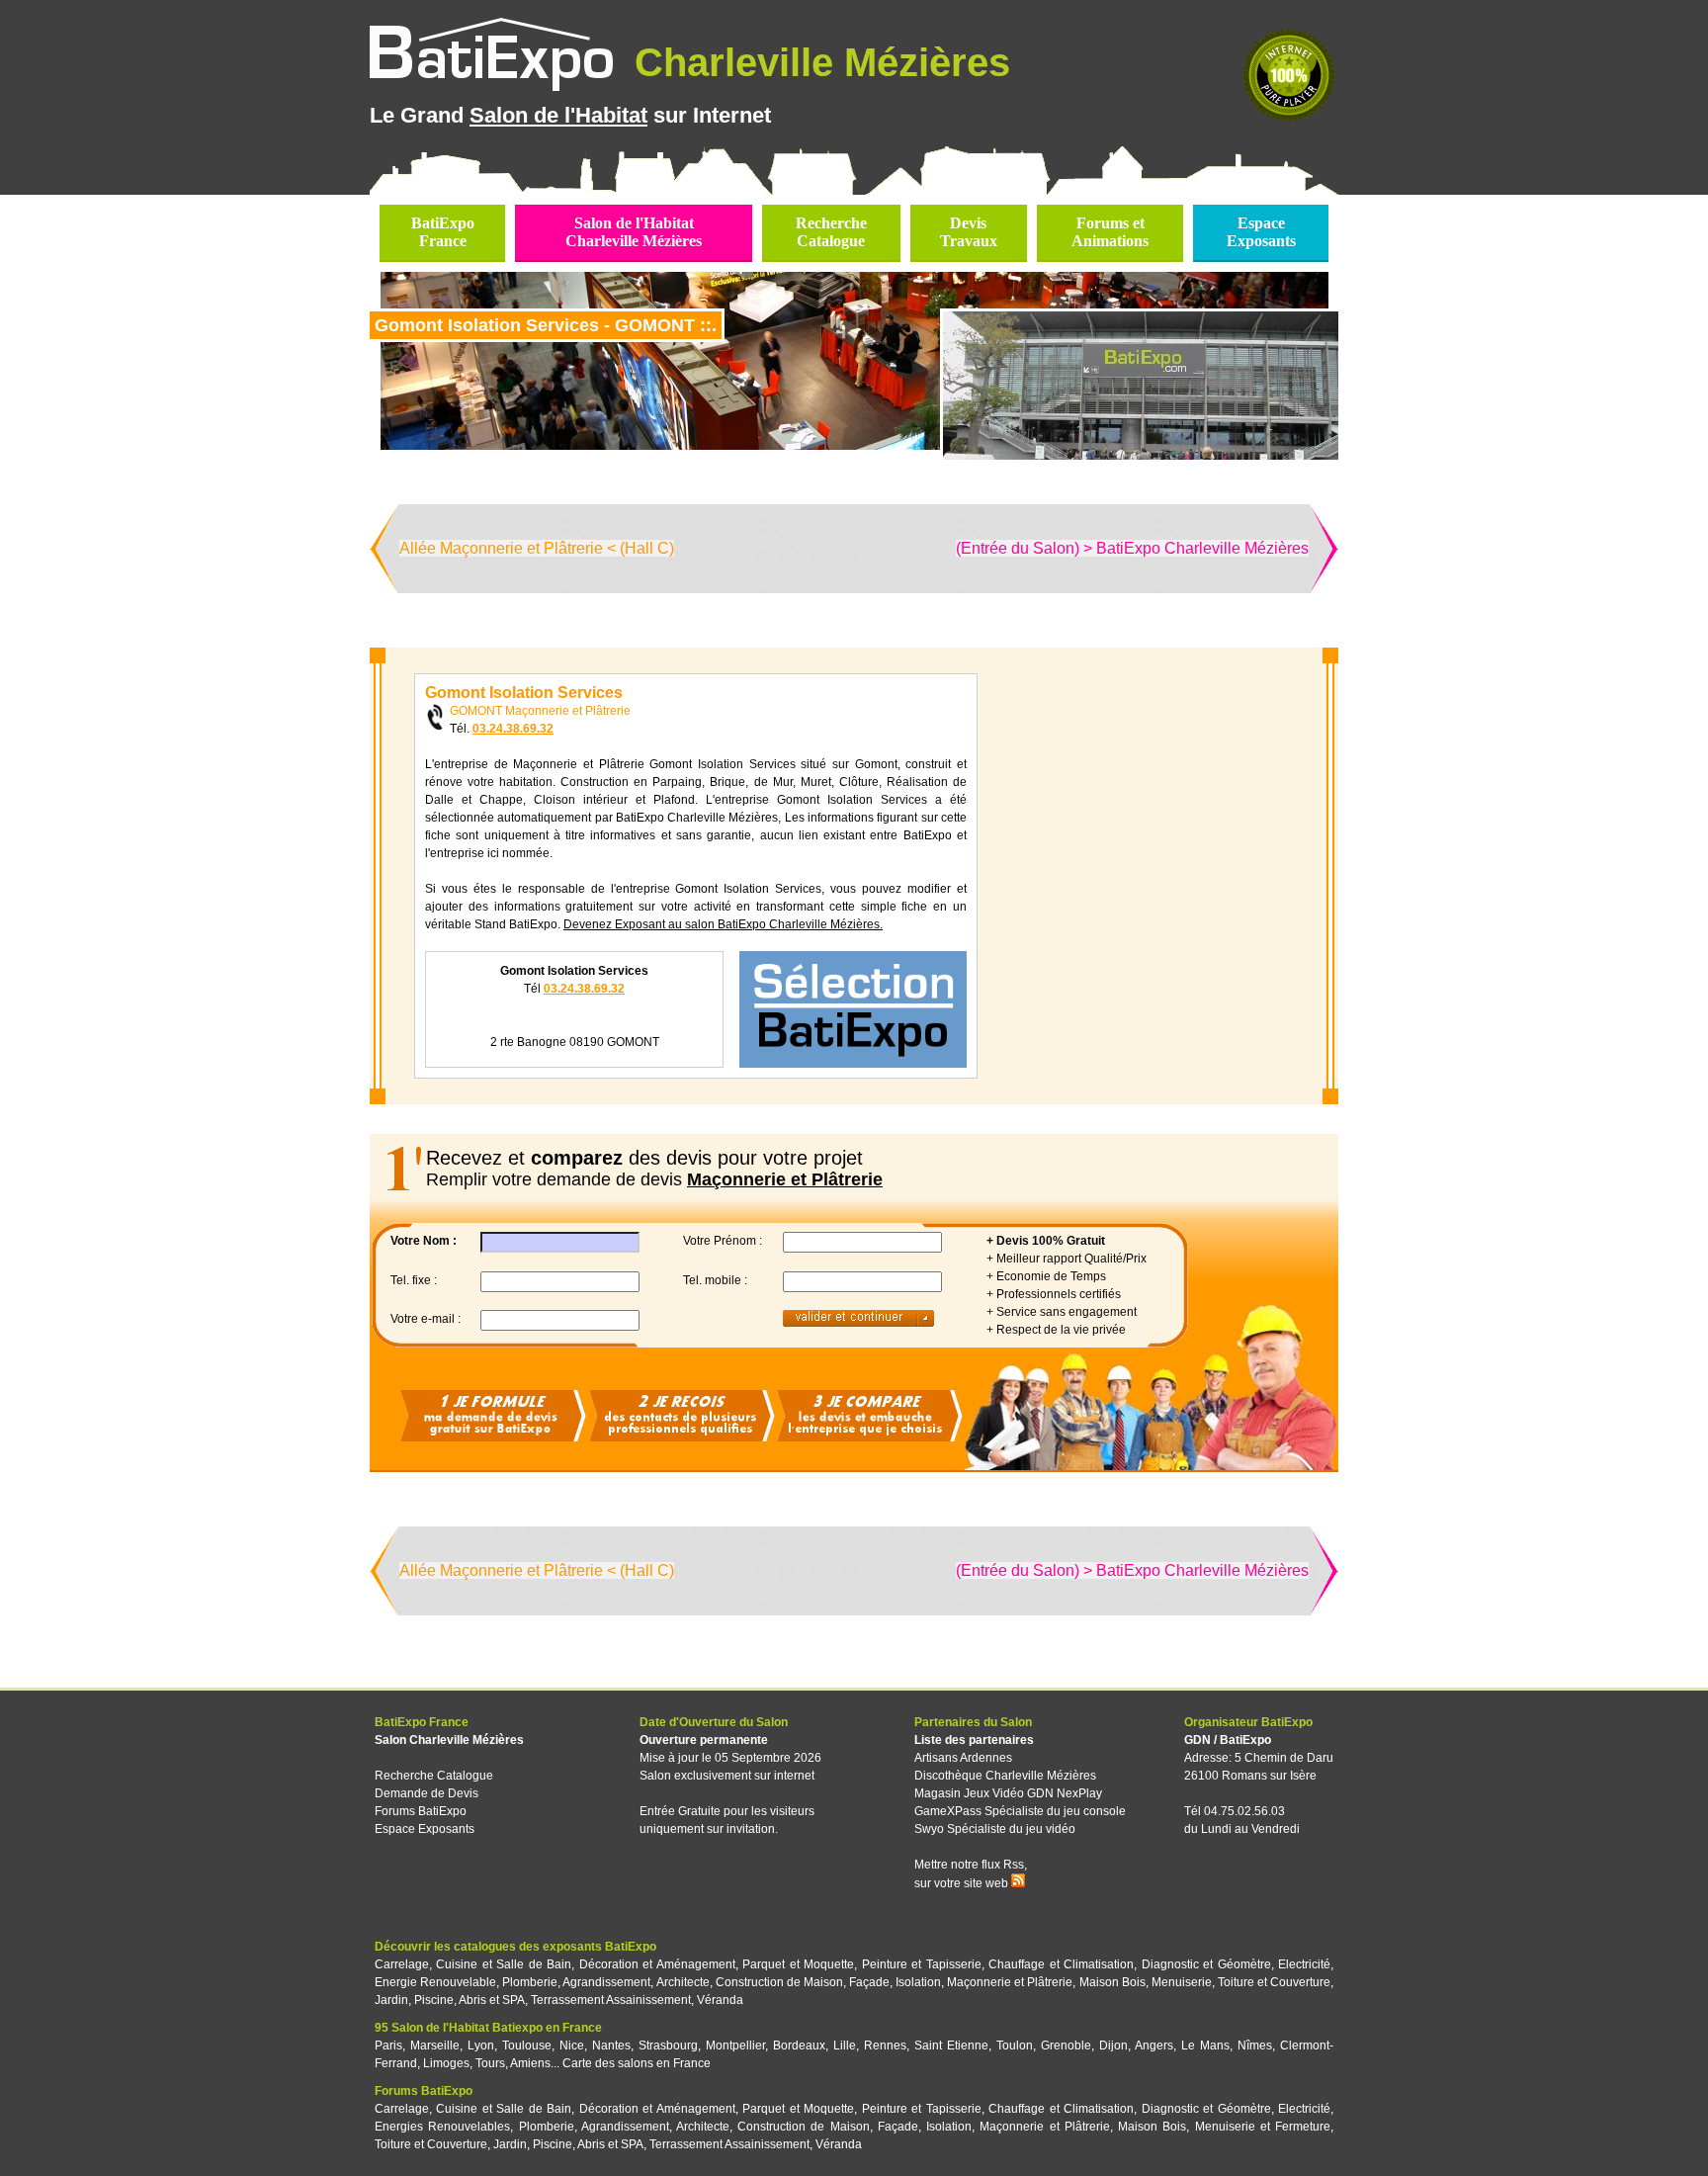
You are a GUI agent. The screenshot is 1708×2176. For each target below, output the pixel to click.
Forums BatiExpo (421, 1811)
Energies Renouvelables (442, 2127)
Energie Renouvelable (435, 1982)
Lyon (481, 2045)
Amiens (530, 2063)
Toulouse (527, 2045)
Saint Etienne (951, 2045)
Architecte (683, 1982)
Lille (845, 2045)
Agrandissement (606, 1982)
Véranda (720, 2000)
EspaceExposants (1261, 232)
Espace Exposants (425, 1829)
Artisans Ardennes (963, 1758)
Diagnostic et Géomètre (1206, 1964)
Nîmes (1255, 2045)
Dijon (1113, 2045)
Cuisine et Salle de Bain (504, 1964)
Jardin (391, 2000)
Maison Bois (1112, 1982)
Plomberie (530, 1982)
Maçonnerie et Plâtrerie (1010, 1982)
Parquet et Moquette (798, 1964)
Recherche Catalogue (434, 1776)
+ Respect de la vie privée (1056, 1330)
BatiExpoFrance (443, 232)
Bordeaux (799, 2045)
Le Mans (1205, 2045)
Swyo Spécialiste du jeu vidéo (995, 1829)
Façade (869, 1982)
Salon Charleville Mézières (449, 1740)
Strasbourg (668, 2045)
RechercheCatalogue (831, 232)
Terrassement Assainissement (611, 2000)
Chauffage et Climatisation (1061, 1964)
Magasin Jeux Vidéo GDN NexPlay (1008, 1793)
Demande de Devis (427, 1793)
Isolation (918, 1982)
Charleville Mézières (817, 62)
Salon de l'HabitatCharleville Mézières (634, 232)
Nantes (611, 2045)
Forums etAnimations (1110, 232)
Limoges (446, 2063)
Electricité (1304, 1964)
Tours (490, 2063)
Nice (572, 2045)
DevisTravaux (969, 232)
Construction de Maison (779, 1982)
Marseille (435, 2045)
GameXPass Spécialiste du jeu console (1020, 1811)
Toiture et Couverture (1274, 1982)
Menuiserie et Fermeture (1263, 2127)
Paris (388, 2045)
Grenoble (1066, 2045)
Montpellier (735, 2045)
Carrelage (402, 1964)
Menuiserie (1182, 1982)
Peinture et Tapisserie (922, 1964)
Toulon (1015, 2045)
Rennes (885, 2045)
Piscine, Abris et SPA (470, 2000)
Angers (1154, 2045)
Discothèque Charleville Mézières (1005, 1776)
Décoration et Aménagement (657, 1964)
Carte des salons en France (637, 2063)
